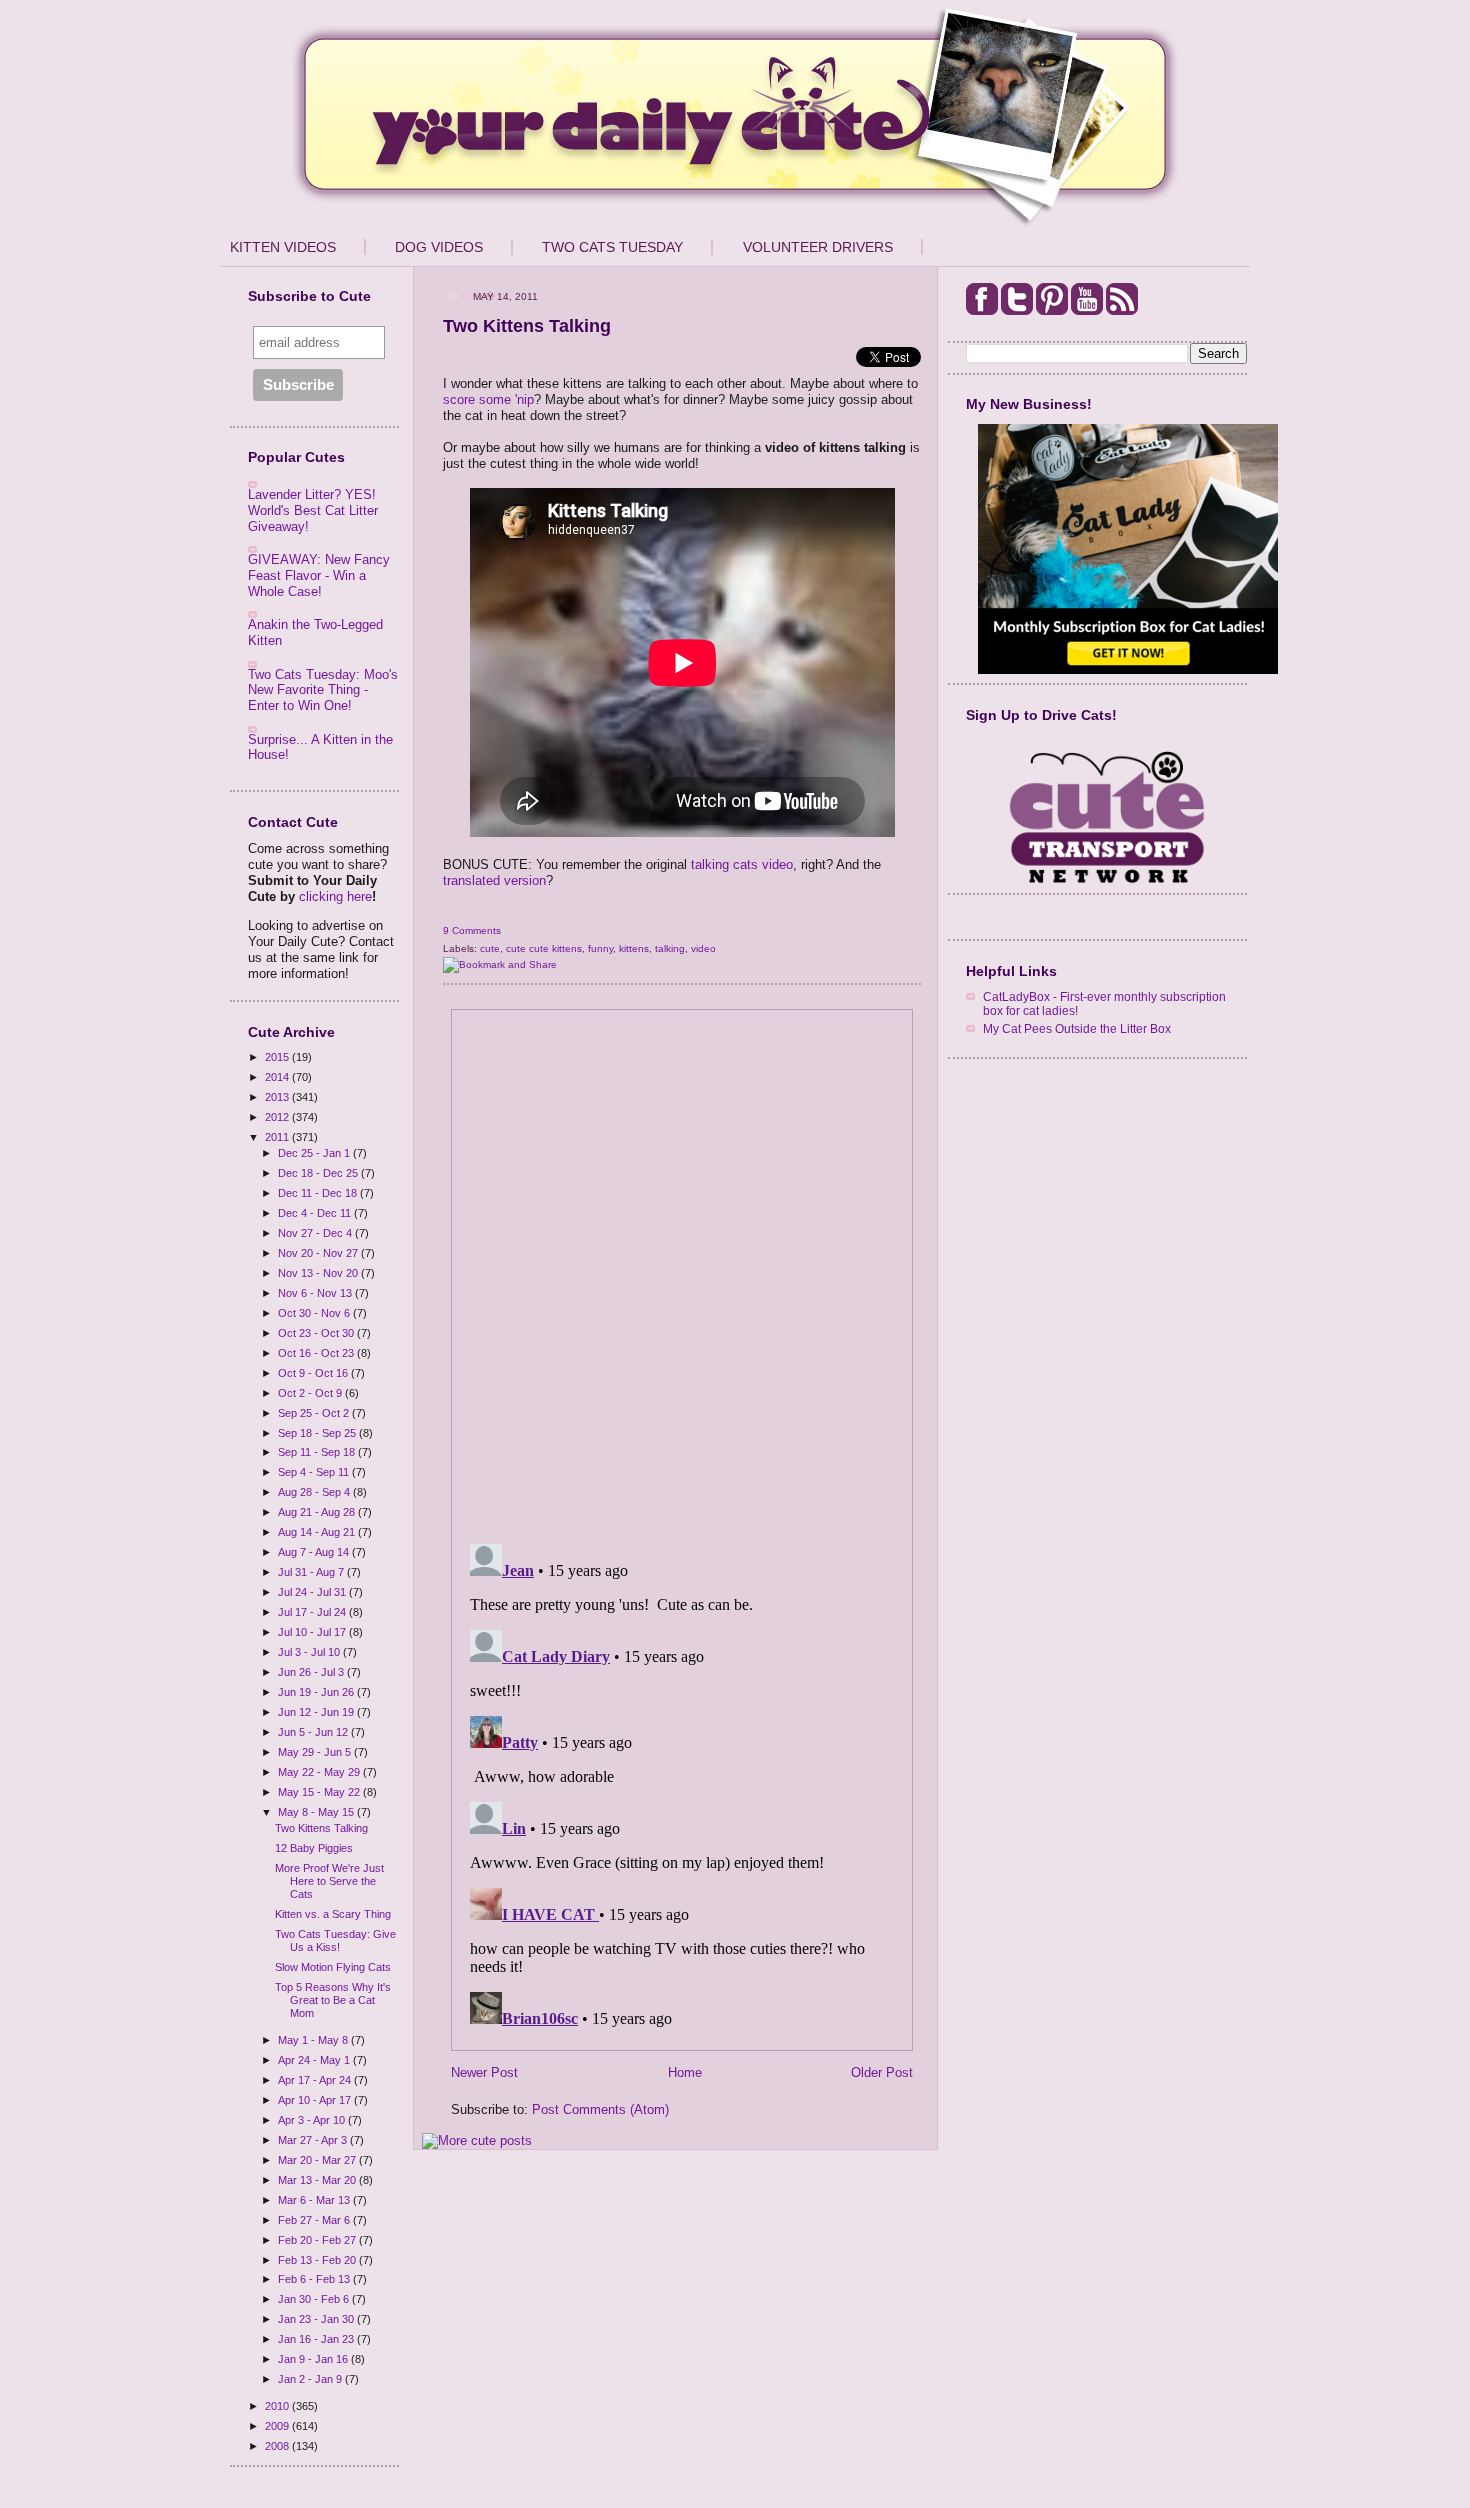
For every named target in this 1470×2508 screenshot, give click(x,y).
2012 (278, 1117)
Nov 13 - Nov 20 (319, 1273)
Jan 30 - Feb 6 (315, 2299)
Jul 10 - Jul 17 (313, 1632)
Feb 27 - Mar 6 (315, 2220)
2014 (278, 1077)
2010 (278, 2406)
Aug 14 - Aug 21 (318, 1532)
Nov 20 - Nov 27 (319, 1253)
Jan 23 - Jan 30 (317, 2319)
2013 (278, 1097)
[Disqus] (682, 1270)
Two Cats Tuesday (612, 247)
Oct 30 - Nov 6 (315, 1313)
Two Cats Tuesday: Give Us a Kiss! (335, 1940)
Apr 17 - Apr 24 (316, 2080)
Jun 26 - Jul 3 (312, 1672)
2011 (278, 1137)
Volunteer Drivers (818, 247)
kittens (634, 948)
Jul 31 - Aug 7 (312, 1572)
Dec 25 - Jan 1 (315, 1153)
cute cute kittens (544, 948)
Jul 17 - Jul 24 (313, 1612)
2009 (278, 2426)
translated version (494, 880)
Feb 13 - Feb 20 (318, 2260)
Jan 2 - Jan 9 (311, 2379)
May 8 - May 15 (317, 1812)
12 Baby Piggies (314, 1848)
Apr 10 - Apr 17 (316, 2100)
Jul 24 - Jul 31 (313, 1592)
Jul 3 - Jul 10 (310, 1652)
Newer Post (484, 2072)
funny (600, 948)
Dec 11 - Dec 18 (319, 1193)
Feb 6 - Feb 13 (315, 2279)
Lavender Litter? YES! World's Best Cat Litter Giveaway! (313, 510)
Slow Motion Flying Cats (333, 1967)
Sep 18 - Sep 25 (318, 1433)
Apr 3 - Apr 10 (313, 2120)
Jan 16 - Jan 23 (317, 2339)
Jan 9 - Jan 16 (314, 2359)
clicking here (335, 896)
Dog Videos (439, 247)
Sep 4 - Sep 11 (315, 1472)
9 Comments (472, 930)
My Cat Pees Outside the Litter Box (1077, 1028)
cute (490, 948)
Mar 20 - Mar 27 (318, 2160)
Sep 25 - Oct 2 (315, 1413)
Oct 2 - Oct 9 (311, 1393)
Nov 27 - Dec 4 (316, 1233)
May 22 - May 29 (320, 1772)
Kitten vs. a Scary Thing (333, 1914)
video (703, 948)
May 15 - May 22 (320, 1792)
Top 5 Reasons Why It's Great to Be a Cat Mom (333, 2000)
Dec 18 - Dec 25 (319, 1173)
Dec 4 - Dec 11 (316, 1213)
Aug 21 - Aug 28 (318, 1512)
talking (670, 948)
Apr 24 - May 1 (315, 2060)
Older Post (882, 2072)
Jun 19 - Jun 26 (317, 1692)
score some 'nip (488, 399)
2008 (278, 2446)
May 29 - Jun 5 (316, 1752)
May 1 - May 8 (314, 2040)
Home (685, 2072)
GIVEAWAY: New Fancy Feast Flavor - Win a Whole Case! (319, 575)
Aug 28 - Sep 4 (315, 1492)
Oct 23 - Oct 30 (317, 1333)
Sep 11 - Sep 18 (318, 1452)
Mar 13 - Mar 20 (318, 2180)
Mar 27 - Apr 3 (314, 2140)
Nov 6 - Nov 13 (316, 1293)
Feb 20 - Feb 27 (318, 2240)
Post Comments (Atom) (600, 2109)
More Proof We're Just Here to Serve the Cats (329, 1881)
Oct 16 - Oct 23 (317, 1353)
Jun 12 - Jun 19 (317, 1712)
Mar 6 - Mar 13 (315, 2200)
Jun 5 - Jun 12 (314, 1732)
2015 (278, 1057)
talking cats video (742, 864)
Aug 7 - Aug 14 (315, 1552)
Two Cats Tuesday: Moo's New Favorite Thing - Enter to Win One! (323, 690)
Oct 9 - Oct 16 (314, 1373)
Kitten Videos (283, 247)
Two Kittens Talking (321, 1828)
